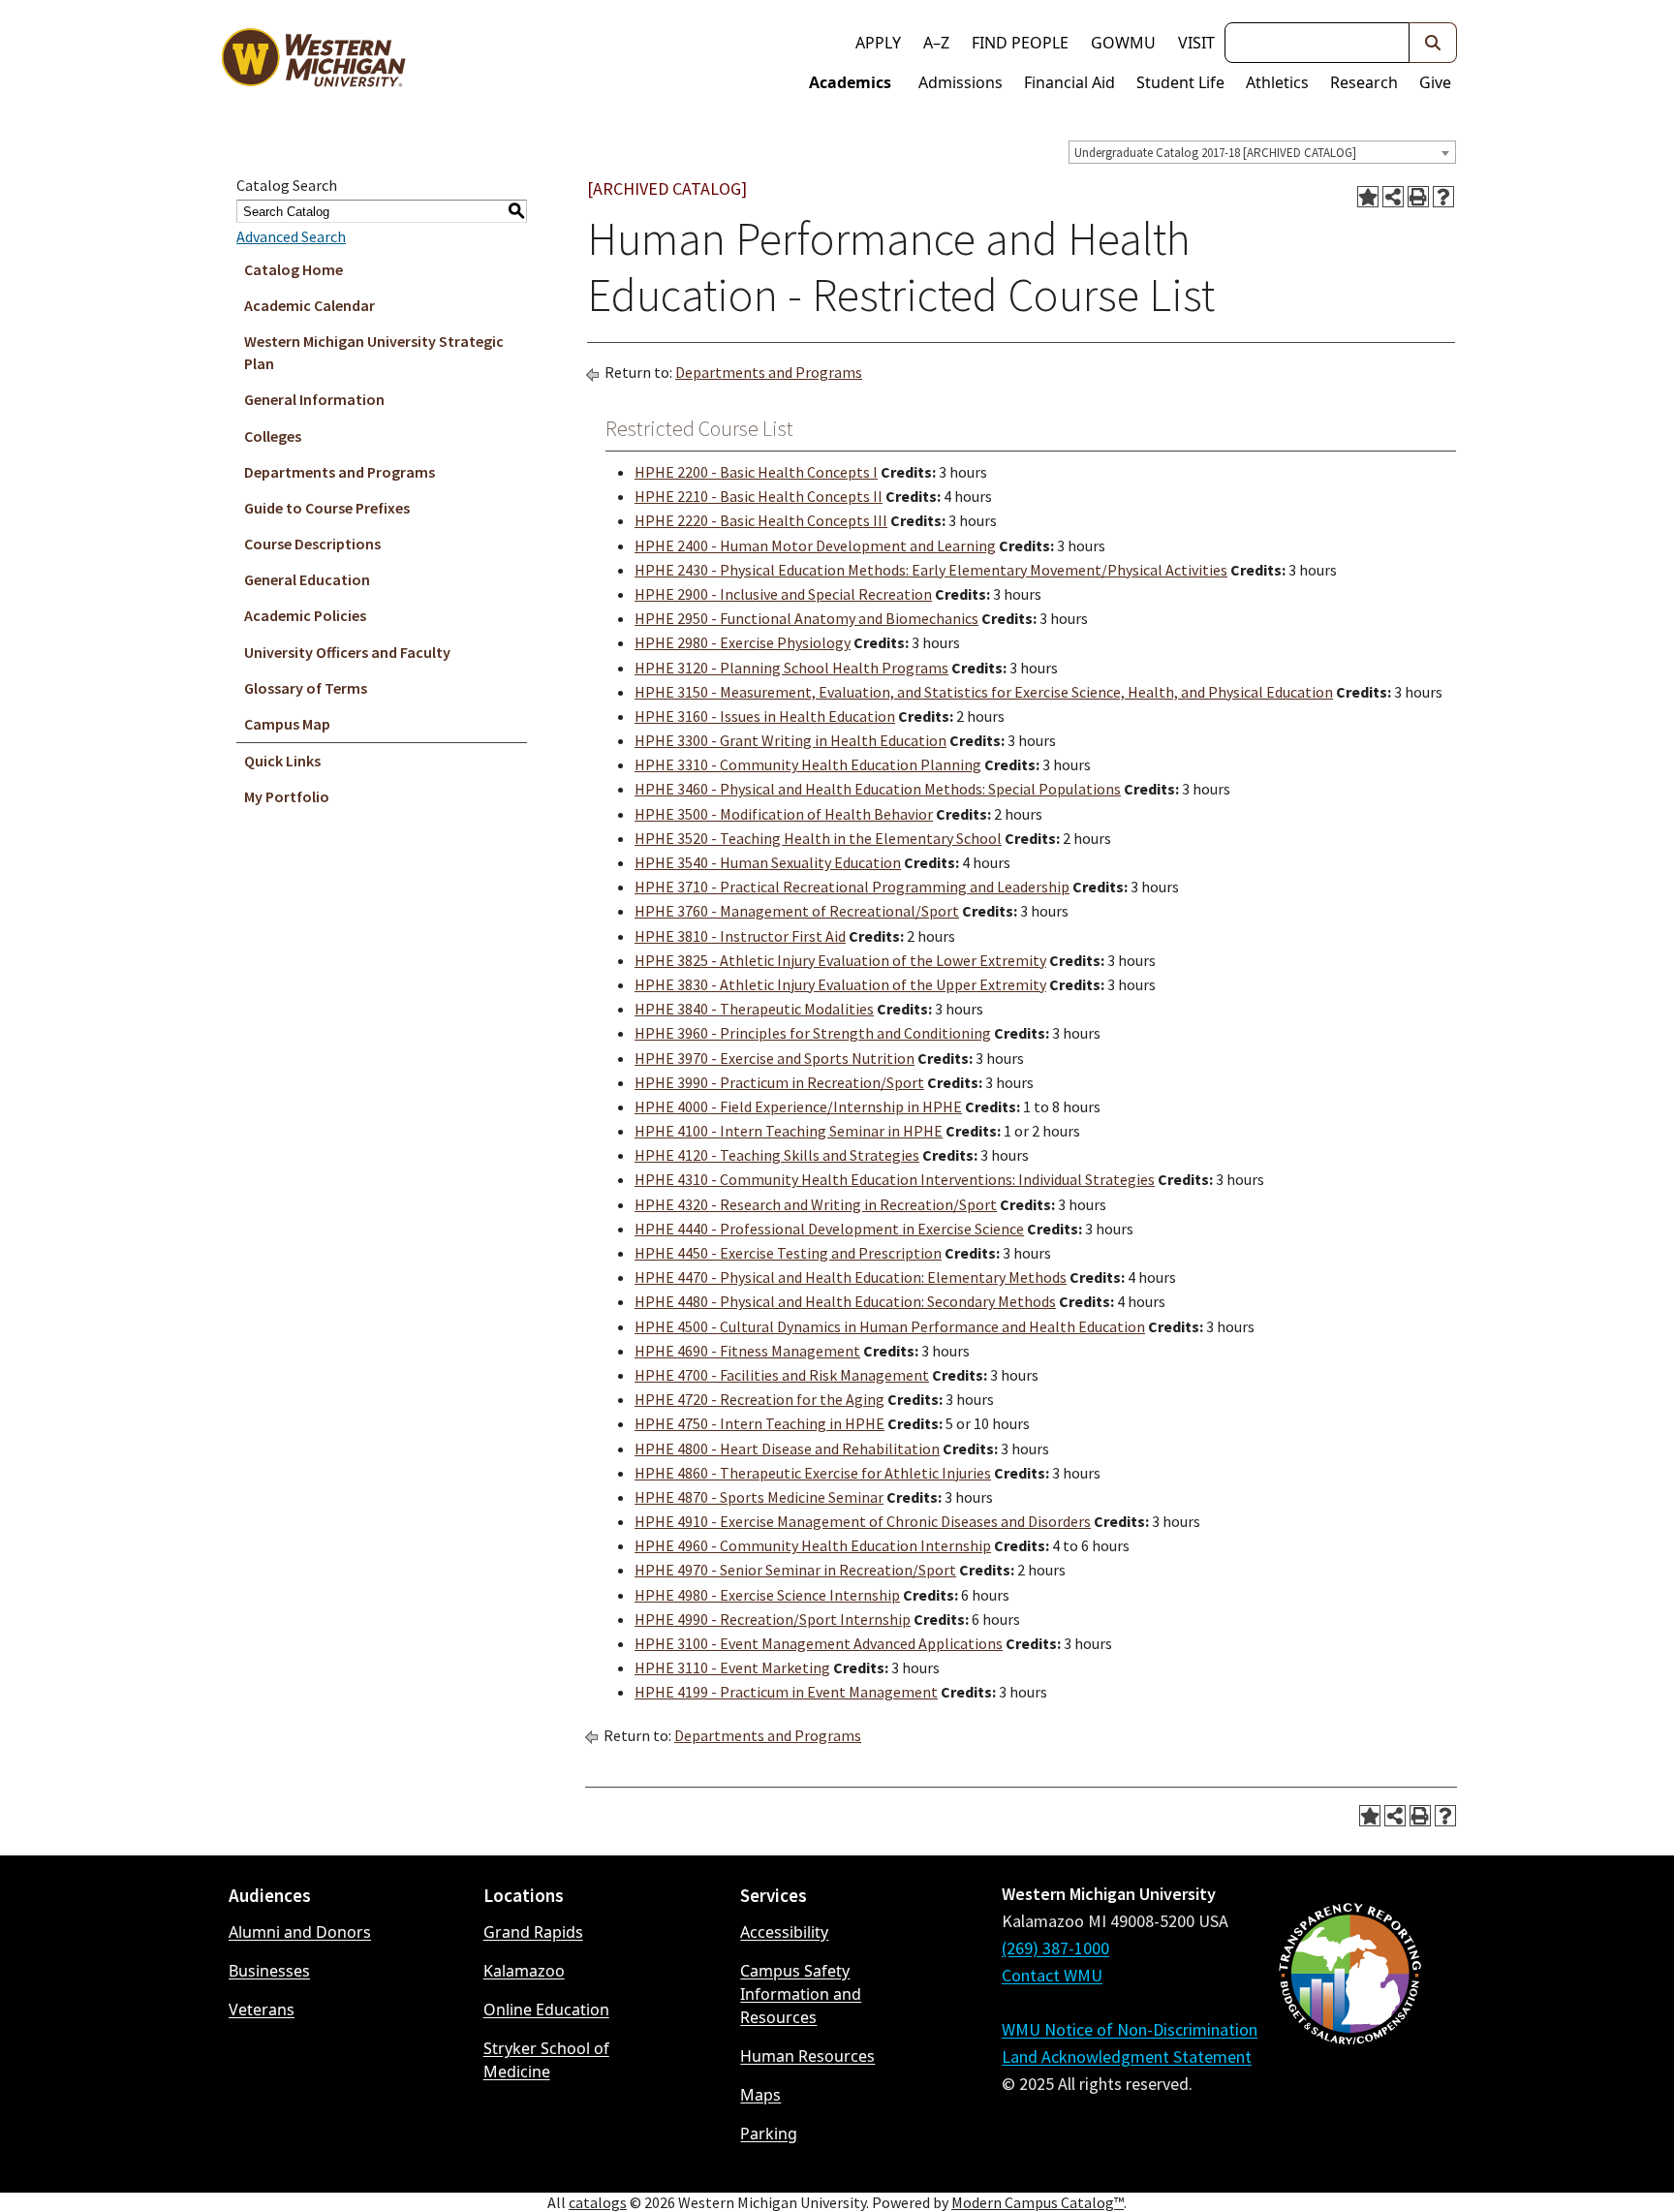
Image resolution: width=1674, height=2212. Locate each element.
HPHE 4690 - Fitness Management (747, 1351)
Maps (760, 2095)
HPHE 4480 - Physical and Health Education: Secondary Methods (845, 1301)
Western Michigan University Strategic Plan (374, 352)
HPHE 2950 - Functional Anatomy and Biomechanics (806, 618)
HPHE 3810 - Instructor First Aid (740, 936)
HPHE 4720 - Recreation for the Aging (759, 1399)
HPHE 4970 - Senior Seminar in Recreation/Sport (795, 1570)
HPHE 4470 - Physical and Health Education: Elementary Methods (851, 1277)
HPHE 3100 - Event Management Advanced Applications (819, 1643)
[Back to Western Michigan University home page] (313, 62)
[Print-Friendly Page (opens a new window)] (1418, 197)
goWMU (1123, 43)
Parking (769, 2134)
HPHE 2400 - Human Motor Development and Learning (815, 545)
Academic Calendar (310, 305)
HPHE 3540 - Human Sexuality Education (768, 862)
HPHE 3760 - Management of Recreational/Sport (797, 911)
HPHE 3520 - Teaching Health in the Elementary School (818, 838)
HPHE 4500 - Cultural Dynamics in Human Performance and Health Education (890, 1326)
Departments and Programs (340, 472)
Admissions (961, 82)
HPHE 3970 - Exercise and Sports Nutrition (775, 1058)
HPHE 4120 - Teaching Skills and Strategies (777, 1155)
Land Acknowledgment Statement (1127, 2056)
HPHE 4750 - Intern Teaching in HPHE (759, 1423)
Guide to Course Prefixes (327, 508)
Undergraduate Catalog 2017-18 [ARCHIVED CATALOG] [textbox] (1215, 153)
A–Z (936, 43)
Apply (878, 43)
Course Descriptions (312, 544)
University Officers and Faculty (347, 652)
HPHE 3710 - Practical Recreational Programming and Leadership (852, 887)
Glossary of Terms (306, 688)
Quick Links (282, 761)
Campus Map (287, 724)
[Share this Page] (1393, 197)
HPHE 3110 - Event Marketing (732, 1667)
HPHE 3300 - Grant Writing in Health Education (790, 740)
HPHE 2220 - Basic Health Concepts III (761, 520)
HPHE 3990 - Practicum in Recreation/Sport (779, 1082)
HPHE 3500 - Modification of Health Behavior (784, 814)
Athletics (1277, 82)
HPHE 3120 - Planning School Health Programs (791, 668)
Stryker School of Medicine (546, 2060)
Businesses (269, 1971)
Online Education (546, 2009)
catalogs (598, 2202)
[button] (1433, 43)
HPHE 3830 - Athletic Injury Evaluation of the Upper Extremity (840, 984)
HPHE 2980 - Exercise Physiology (743, 642)
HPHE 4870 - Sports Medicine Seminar (759, 1497)
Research (1364, 82)
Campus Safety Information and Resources (801, 1994)
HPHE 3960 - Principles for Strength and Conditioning (813, 1033)
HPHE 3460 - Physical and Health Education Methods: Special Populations (878, 789)
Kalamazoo (524, 1971)
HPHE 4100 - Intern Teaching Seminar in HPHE (789, 1131)
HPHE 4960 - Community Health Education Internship (813, 1545)
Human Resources (807, 2056)
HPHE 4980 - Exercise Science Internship (767, 1595)
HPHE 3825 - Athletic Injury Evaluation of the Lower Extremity (840, 960)
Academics (850, 82)
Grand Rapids (533, 1932)
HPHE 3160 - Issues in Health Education (765, 716)
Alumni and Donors (300, 1932)
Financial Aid (1069, 82)
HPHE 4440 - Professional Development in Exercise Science (829, 1229)
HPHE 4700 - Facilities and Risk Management (782, 1375)
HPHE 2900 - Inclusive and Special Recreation (783, 594)
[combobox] (1262, 152)
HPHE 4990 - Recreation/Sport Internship (773, 1619)
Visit (1196, 43)
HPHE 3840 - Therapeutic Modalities (754, 1009)
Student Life (1180, 82)
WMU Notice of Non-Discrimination (1130, 2029)
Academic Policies (305, 615)
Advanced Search (291, 236)
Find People (1020, 43)
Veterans (262, 2009)
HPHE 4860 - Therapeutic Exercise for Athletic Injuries (813, 1473)
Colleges (273, 436)
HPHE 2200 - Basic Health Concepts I (756, 472)
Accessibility (784, 1932)
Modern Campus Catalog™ (1038, 2202)
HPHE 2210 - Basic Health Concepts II (759, 496)
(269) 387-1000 (1055, 1948)
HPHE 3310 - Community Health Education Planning (808, 764)
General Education (307, 579)
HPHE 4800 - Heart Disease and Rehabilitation (787, 1449)
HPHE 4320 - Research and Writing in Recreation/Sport (816, 1204)
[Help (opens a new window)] (1443, 197)
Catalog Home (294, 269)
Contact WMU (1052, 1975)
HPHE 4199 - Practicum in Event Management (786, 1692)
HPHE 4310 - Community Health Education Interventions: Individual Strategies (895, 1179)
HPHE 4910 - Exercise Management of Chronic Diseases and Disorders (863, 1521)
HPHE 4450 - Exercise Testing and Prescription (788, 1253)
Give (1435, 82)
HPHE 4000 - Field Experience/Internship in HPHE (798, 1106)
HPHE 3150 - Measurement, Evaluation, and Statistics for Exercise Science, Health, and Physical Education (984, 692)
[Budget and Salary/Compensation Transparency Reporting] (1349, 2025)
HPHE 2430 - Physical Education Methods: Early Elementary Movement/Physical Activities (931, 570)
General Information (314, 399)
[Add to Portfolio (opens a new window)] (1368, 197)
